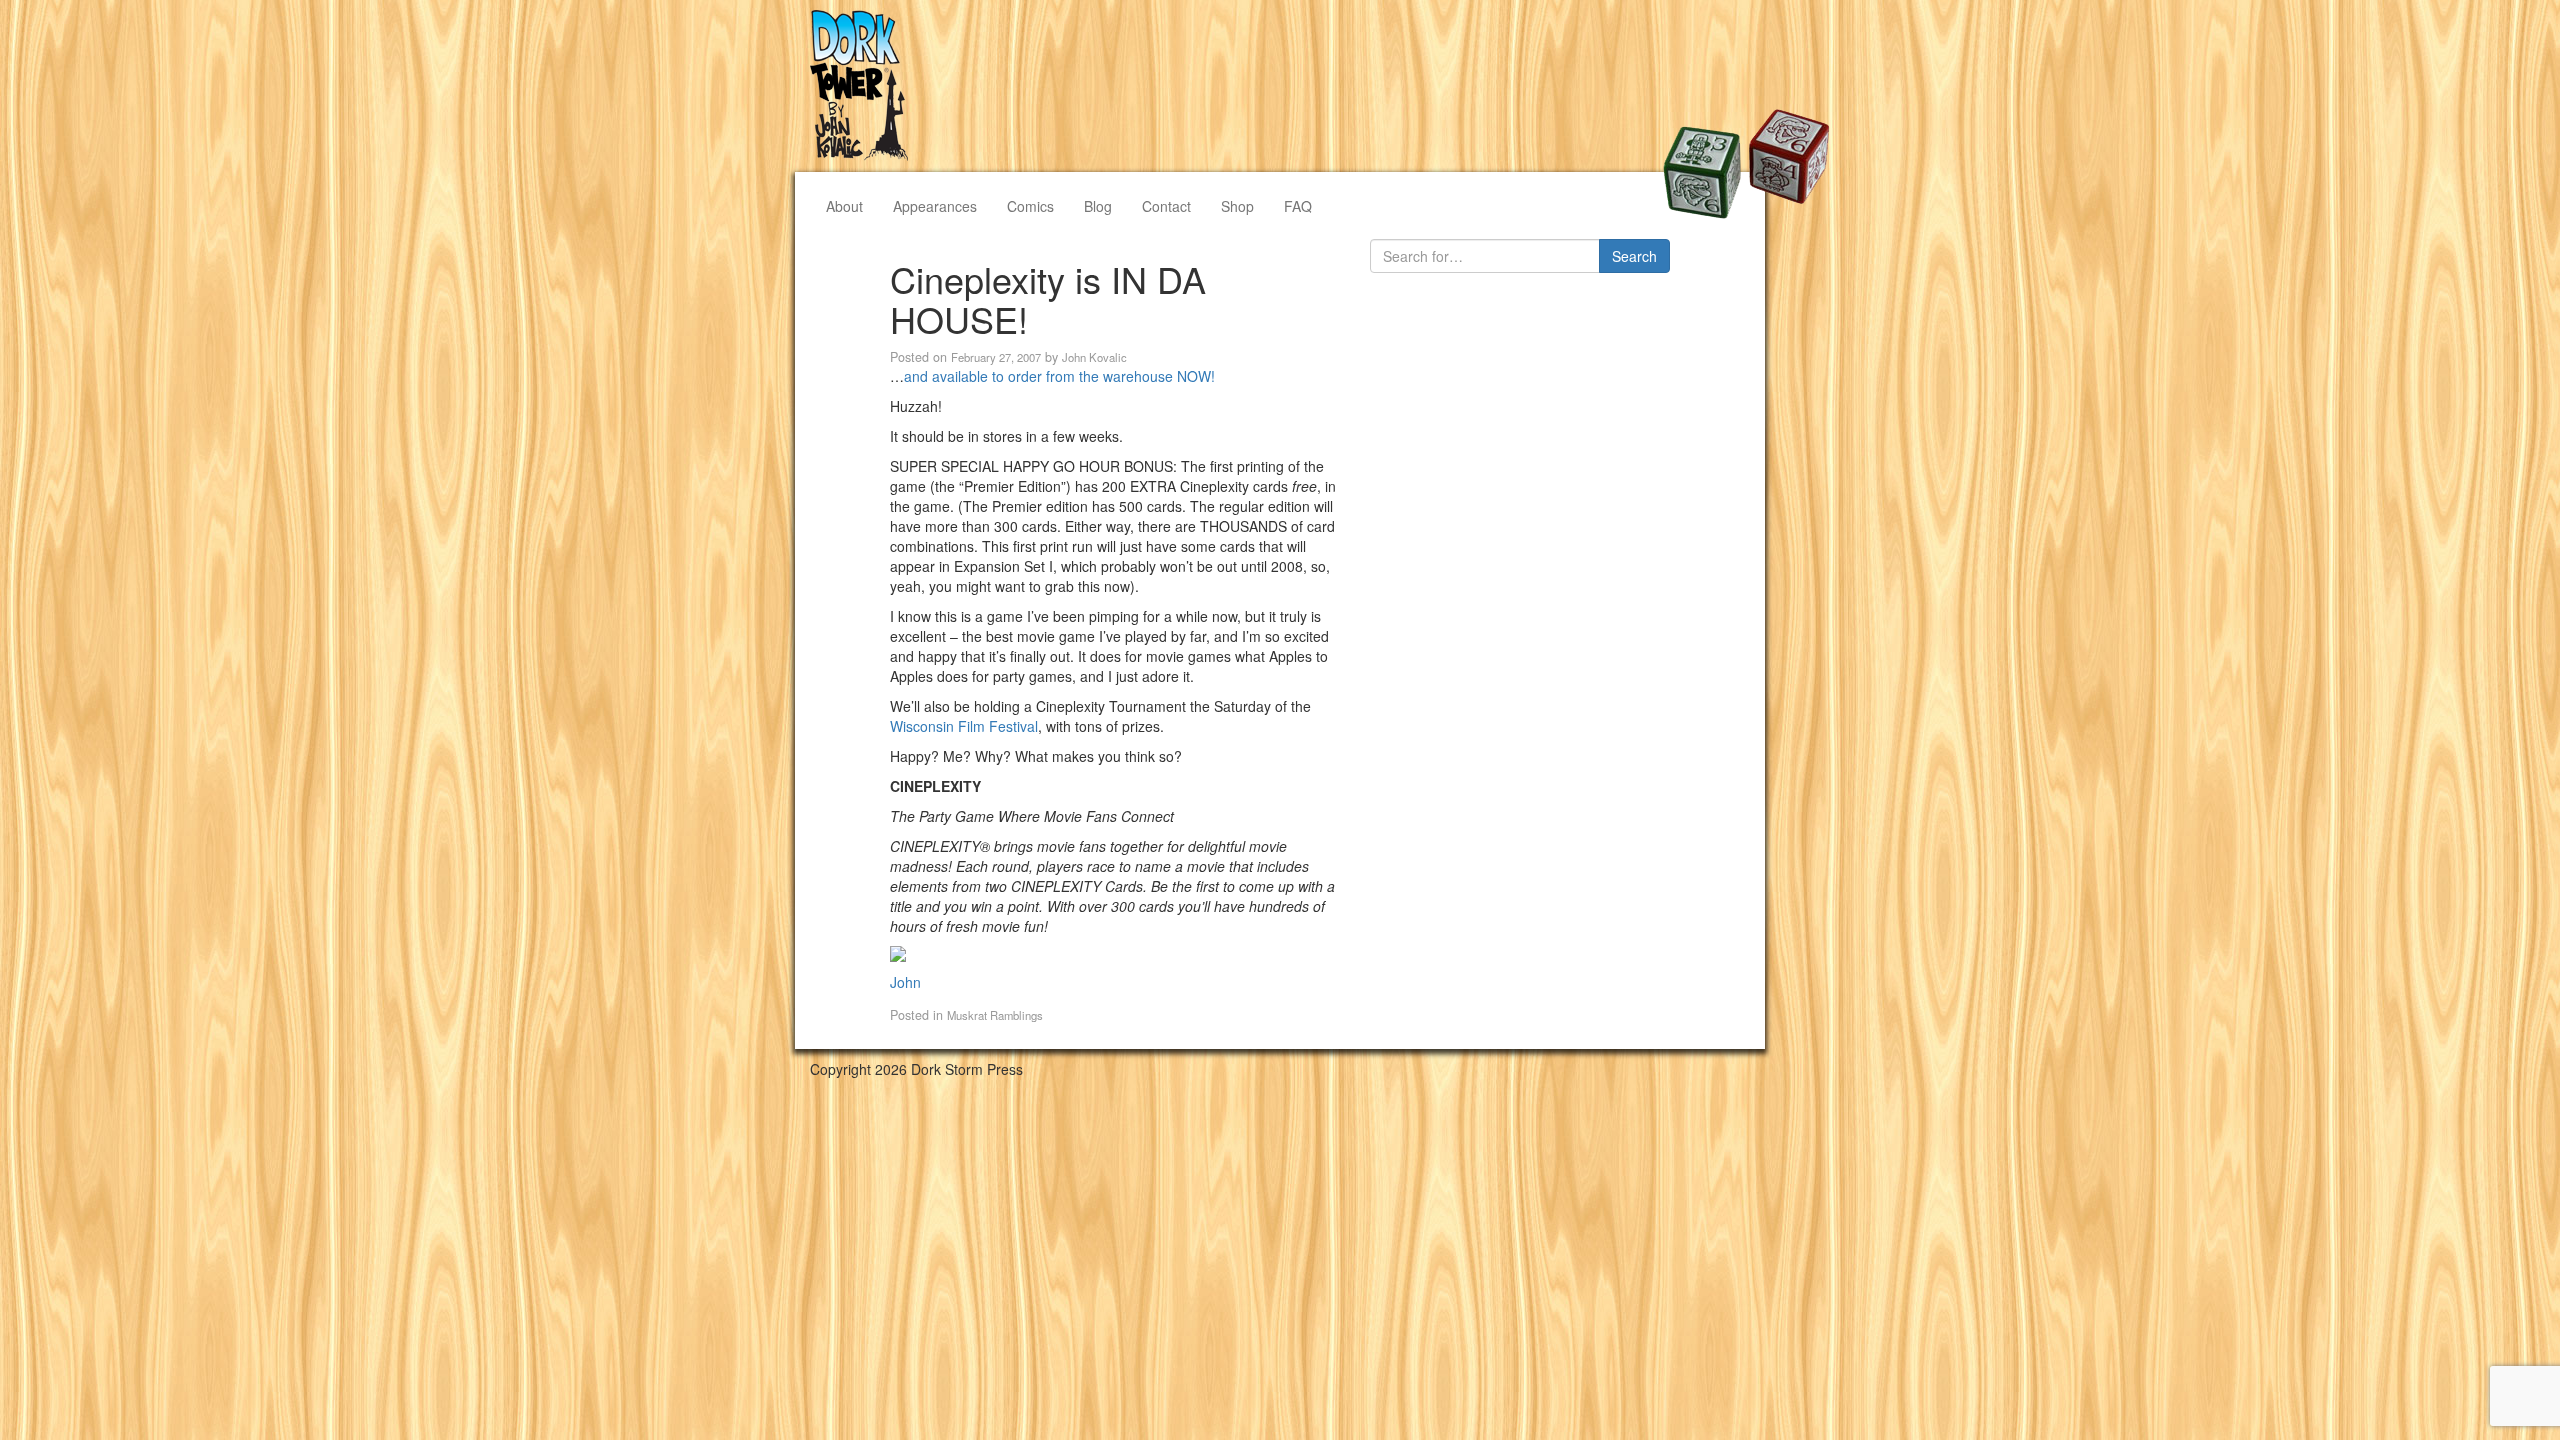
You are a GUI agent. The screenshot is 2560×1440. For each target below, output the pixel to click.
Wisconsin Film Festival (964, 726)
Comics (1030, 206)
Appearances (935, 206)
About (844, 206)
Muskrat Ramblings (995, 1015)
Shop (1237, 206)
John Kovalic (1094, 357)
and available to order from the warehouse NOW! (1059, 376)
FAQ (1298, 206)
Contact (1166, 206)
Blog (1098, 206)
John (905, 982)
